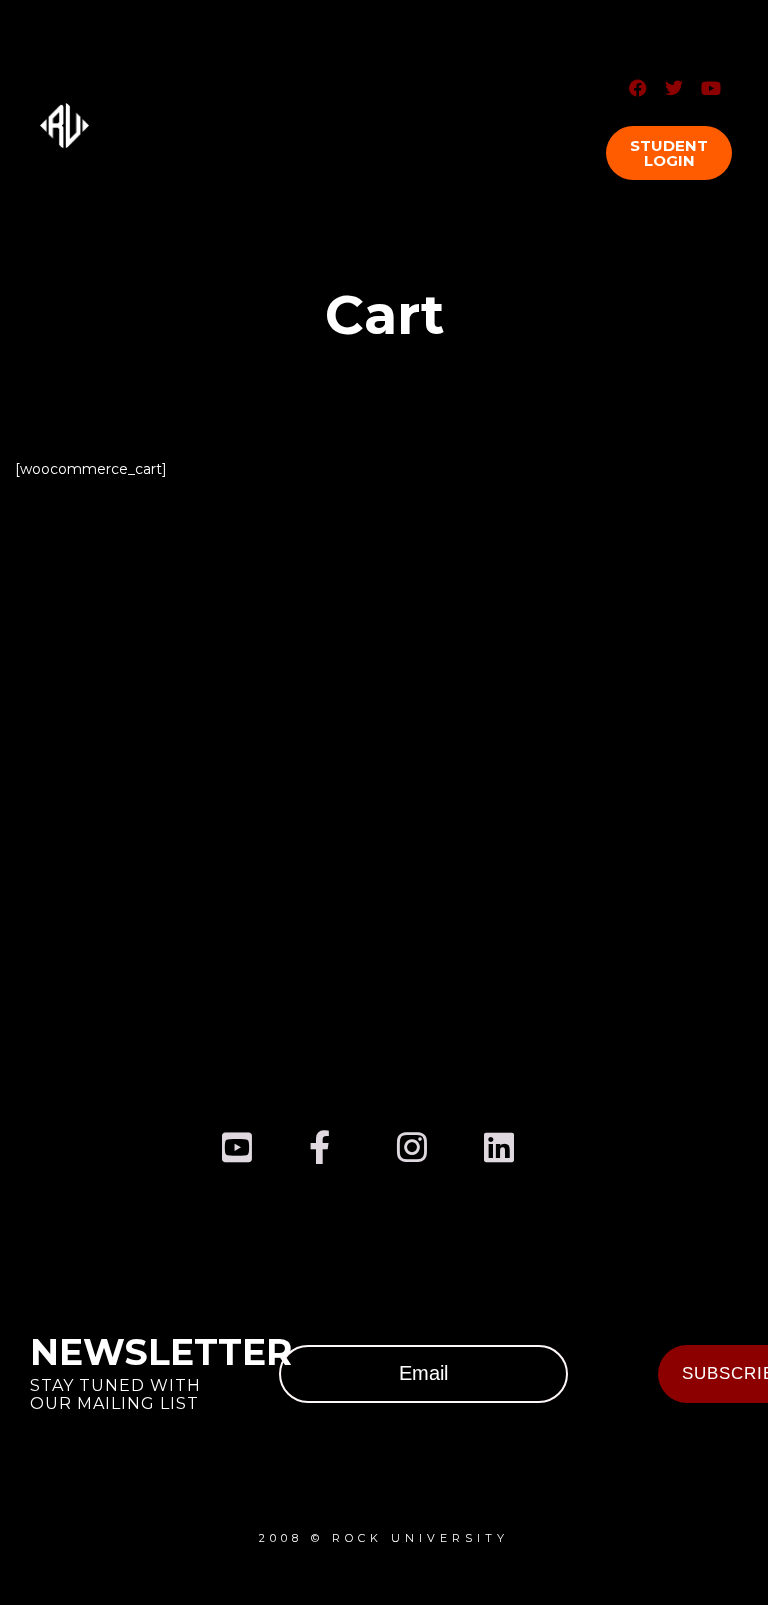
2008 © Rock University (384, 1538)
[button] (669, 153)
